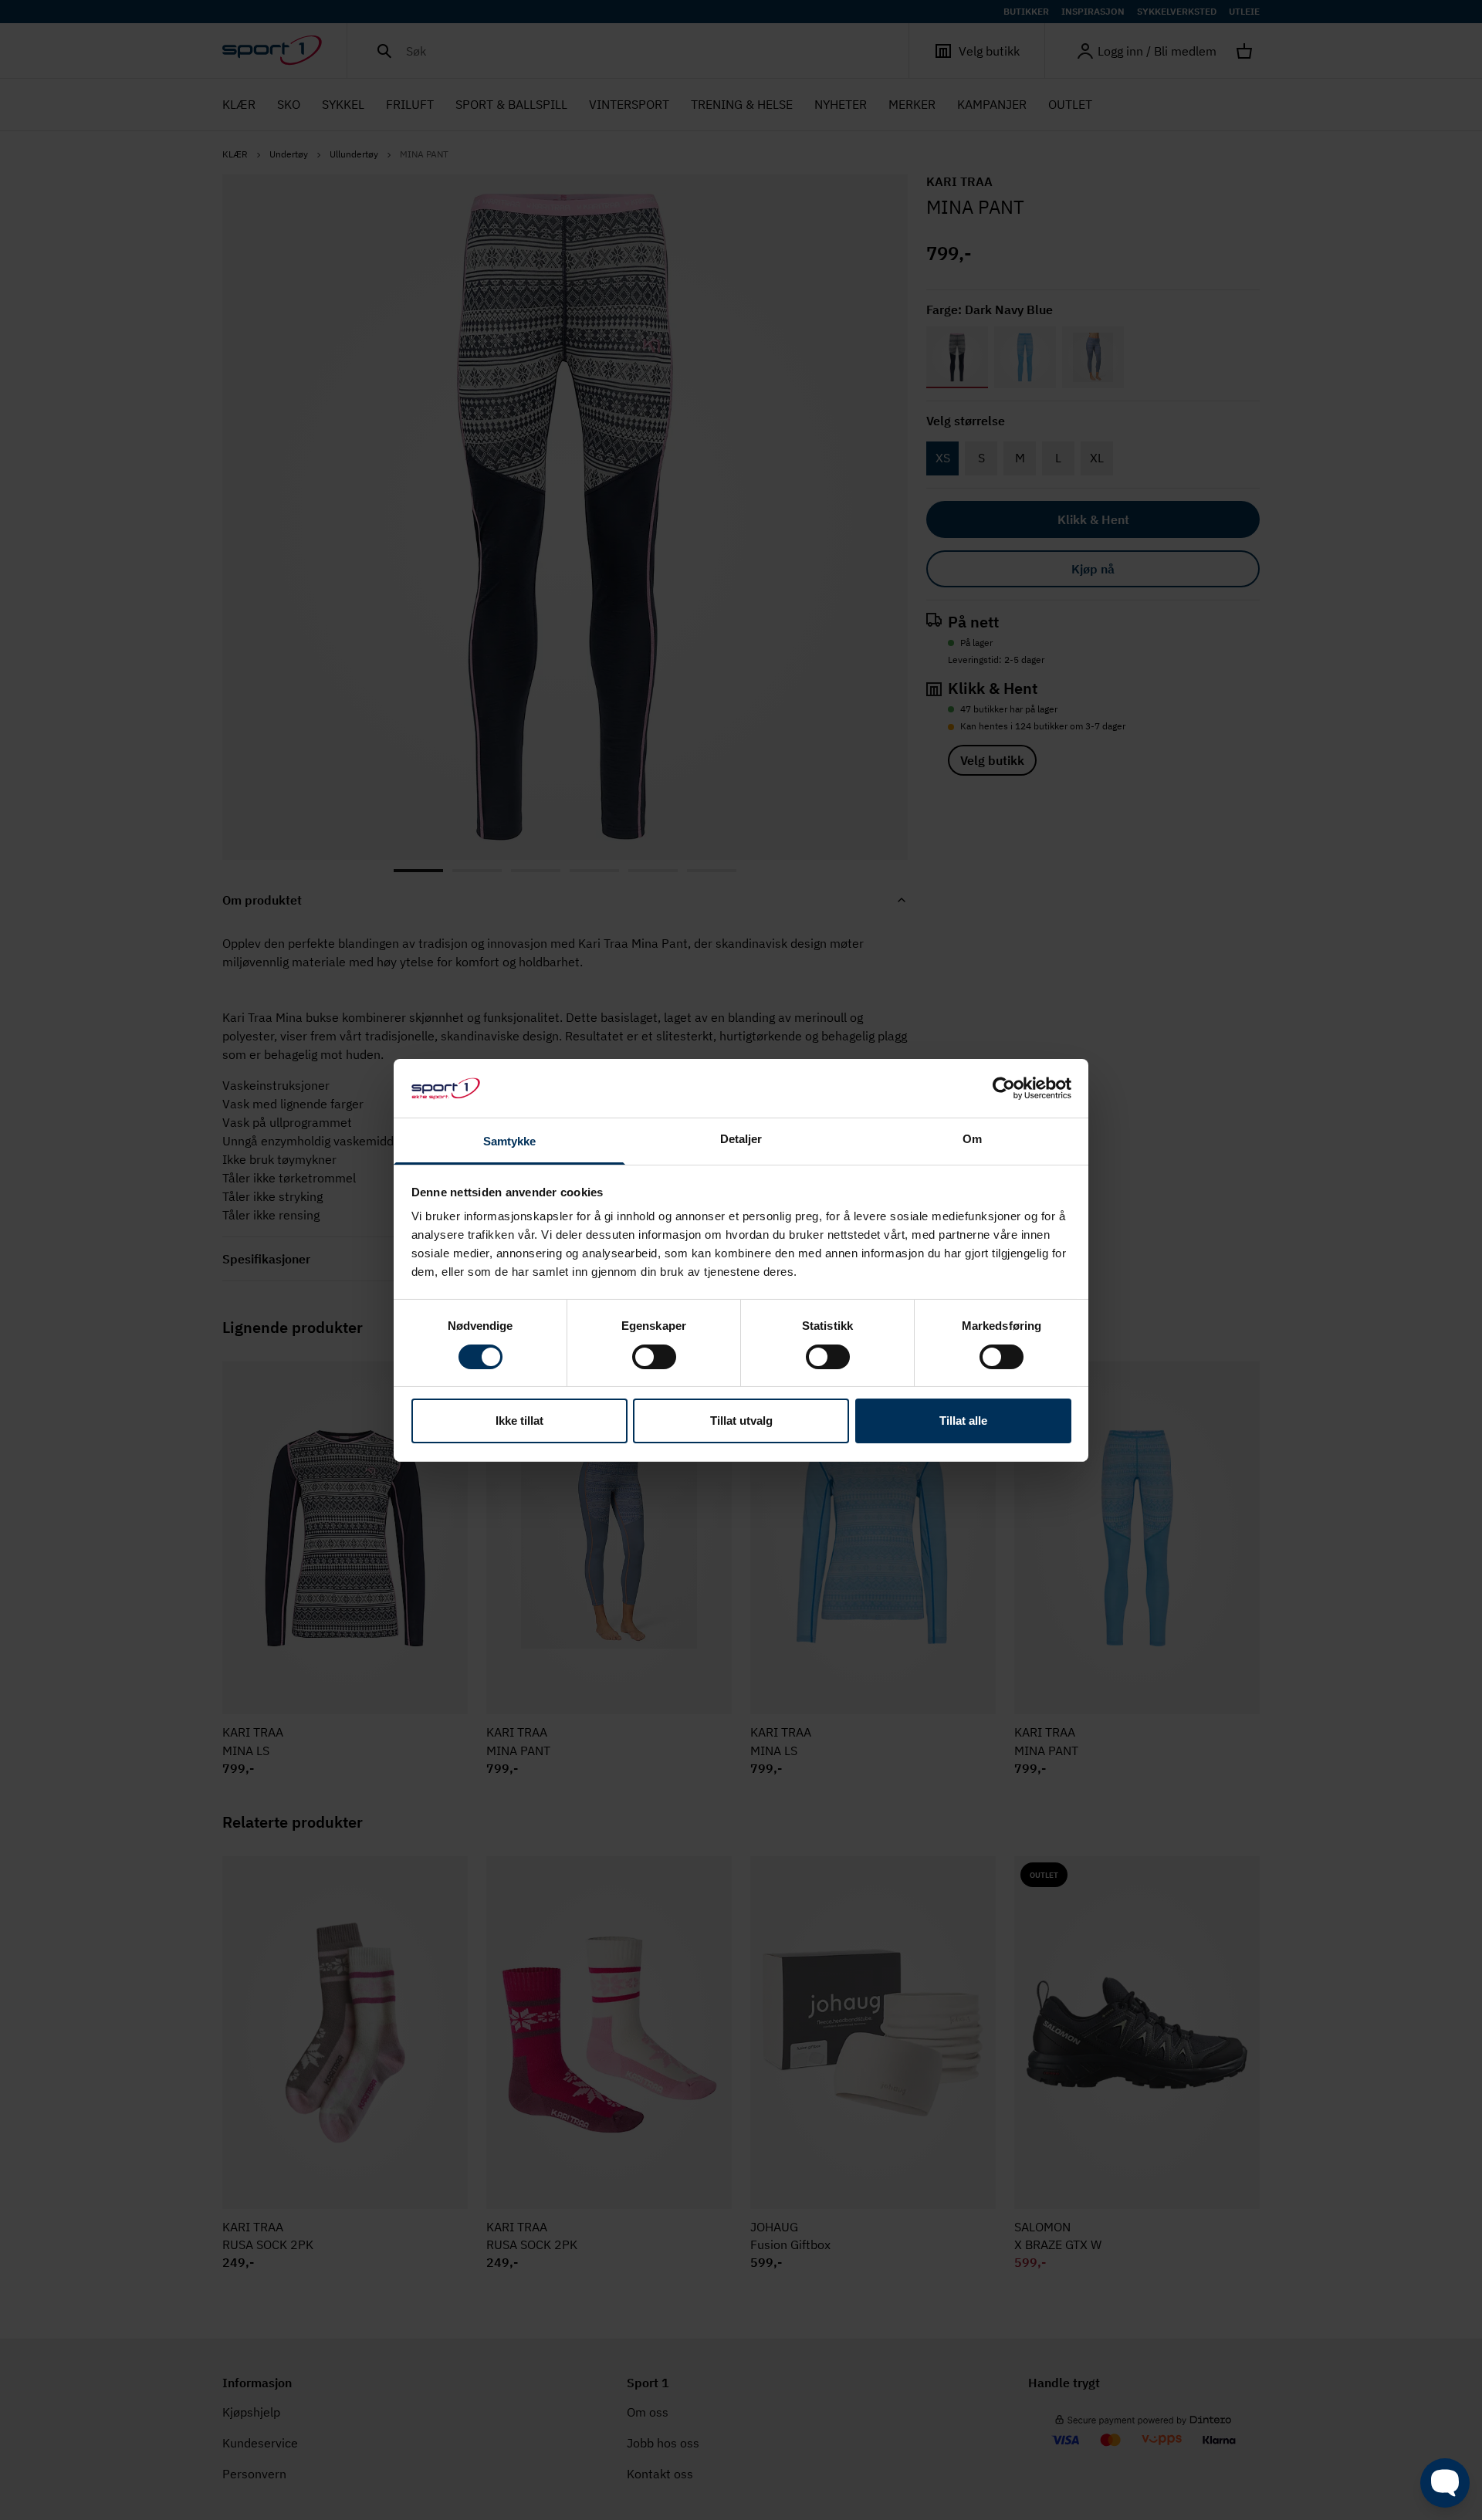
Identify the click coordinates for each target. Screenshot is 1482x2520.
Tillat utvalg (741, 1421)
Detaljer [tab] (741, 1139)
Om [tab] (972, 1139)
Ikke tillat (519, 1421)
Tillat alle (963, 1421)
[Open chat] (1445, 2483)
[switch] (654, 1357)
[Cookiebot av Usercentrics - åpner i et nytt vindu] (1004, 1088)
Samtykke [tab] (510, 1141)
